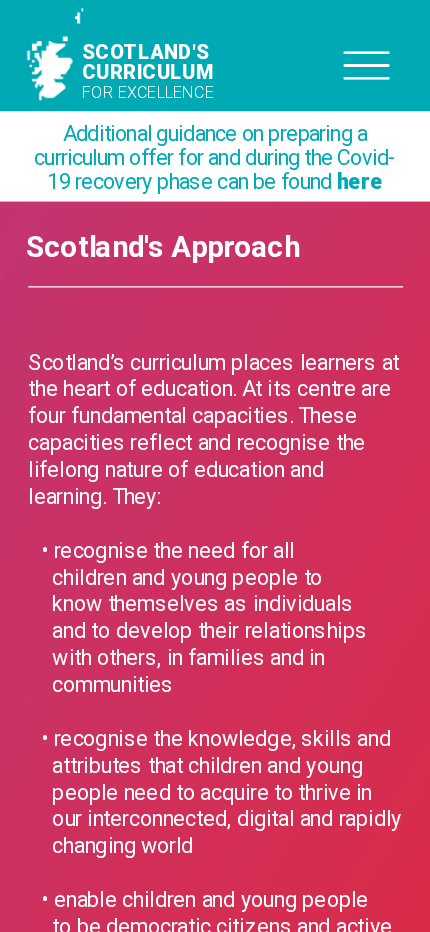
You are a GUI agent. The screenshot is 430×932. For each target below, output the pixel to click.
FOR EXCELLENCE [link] (147, 92)
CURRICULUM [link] (147, 72)
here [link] (360, 182)
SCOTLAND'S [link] (147, 52)
